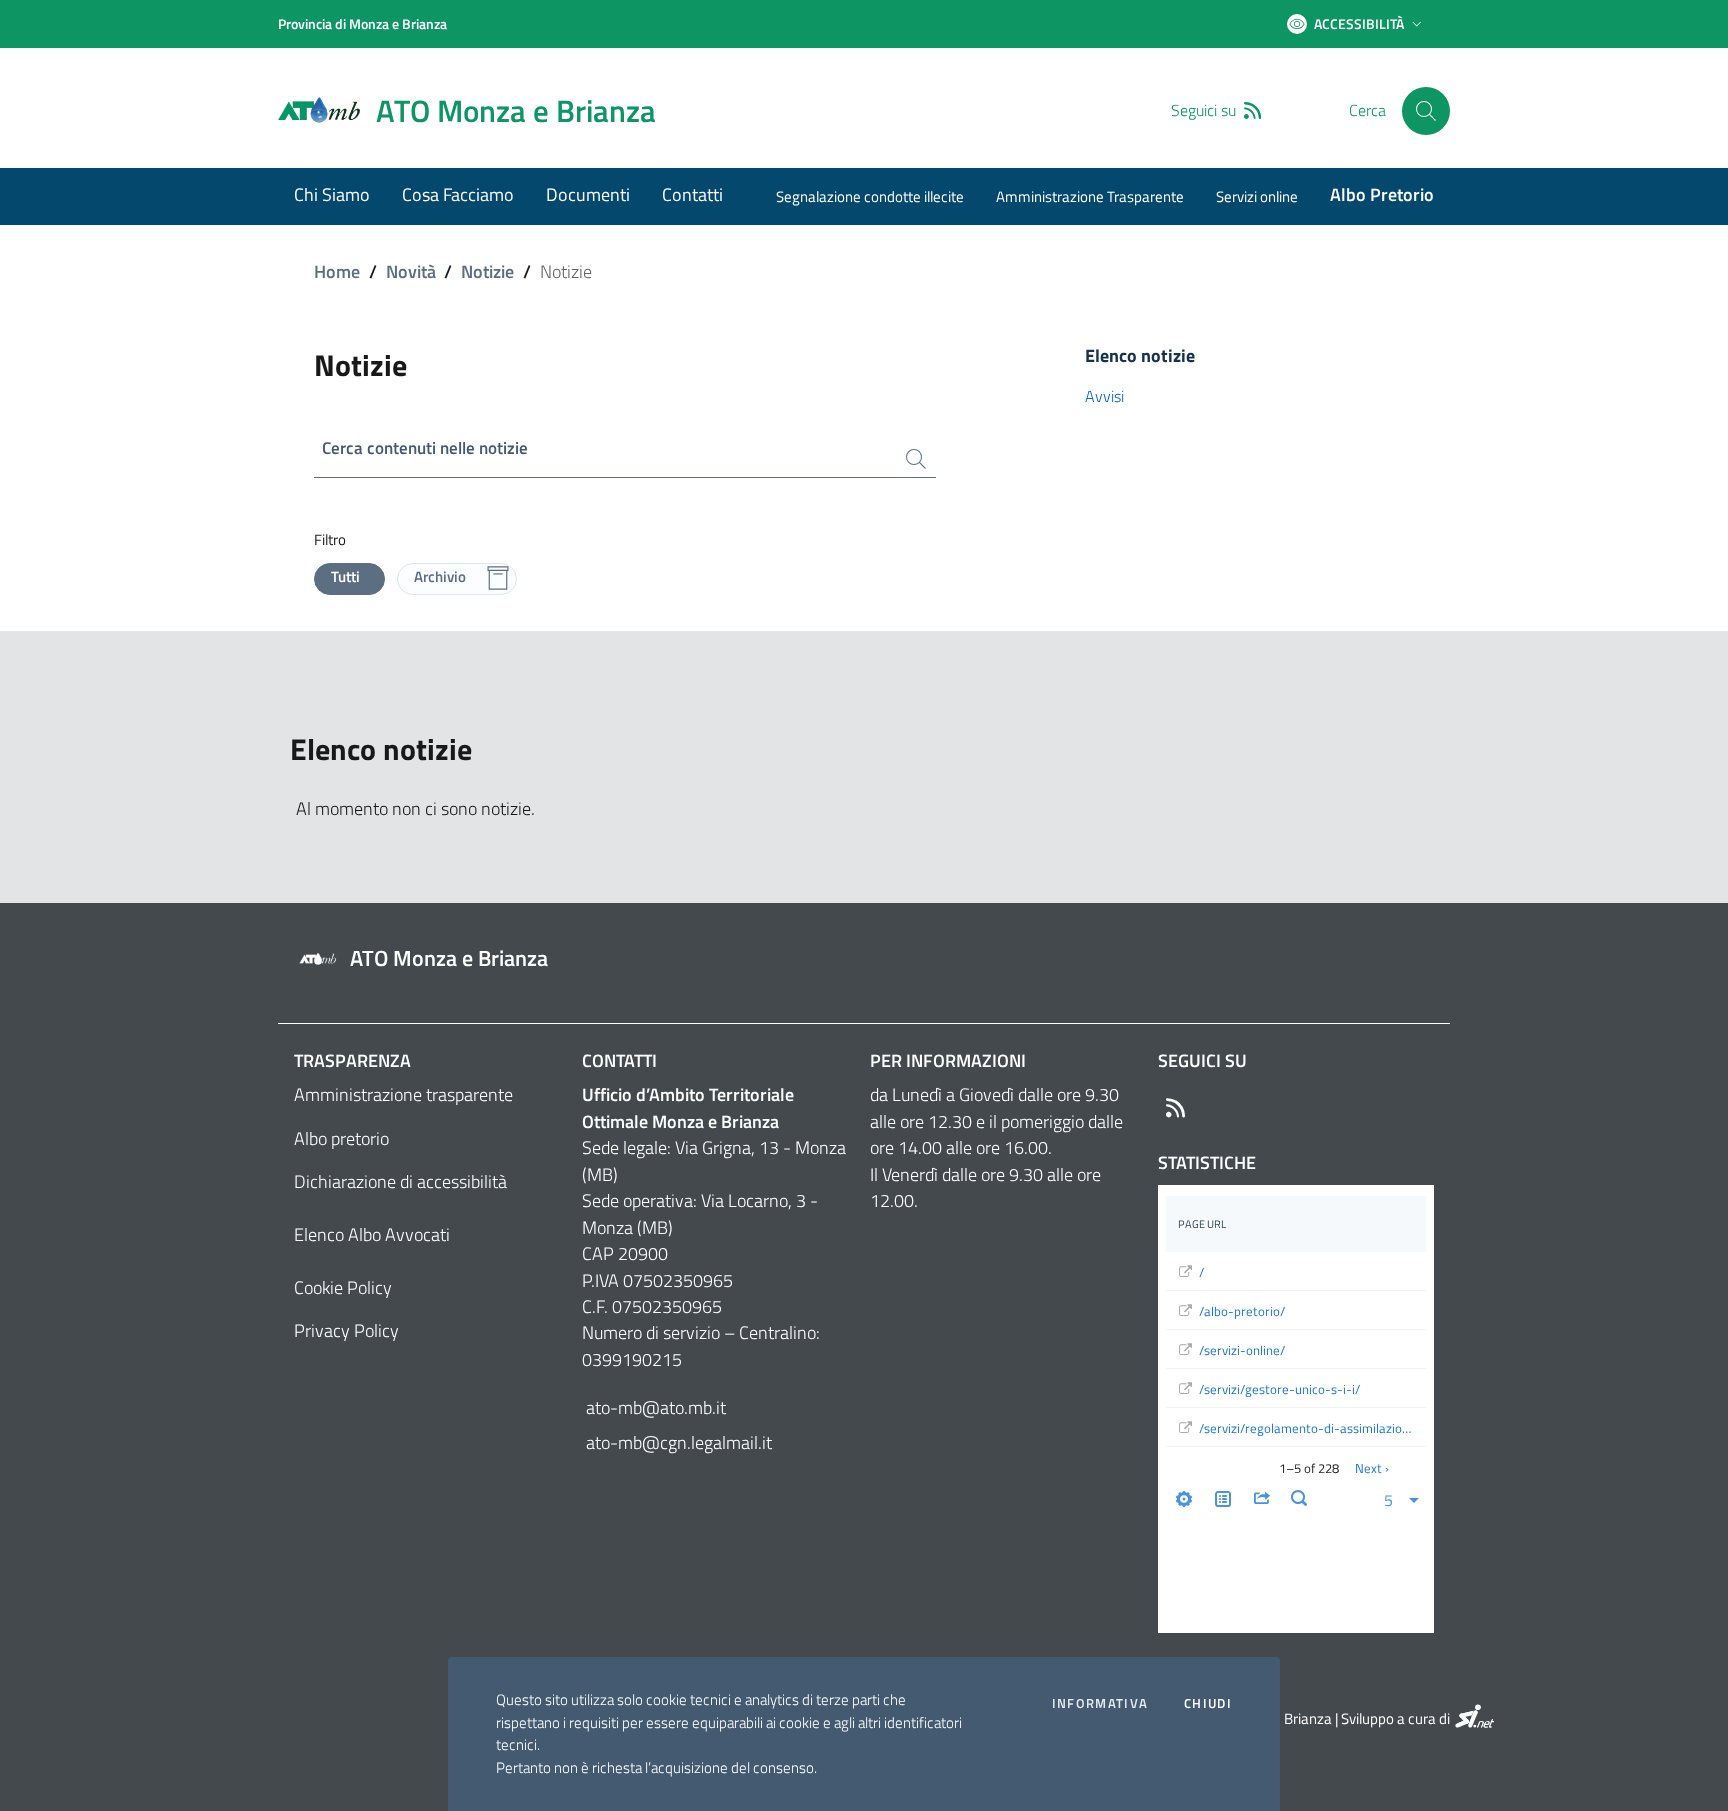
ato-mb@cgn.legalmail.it (677, 1442)
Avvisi (1104, 396)
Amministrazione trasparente (403, 1094)
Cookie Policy (343, 1287)
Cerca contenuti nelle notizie (425, 448)
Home (337, 271)
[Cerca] (1426, 111)
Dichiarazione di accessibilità (400, 1181)
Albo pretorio (341, 1138)
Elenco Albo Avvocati (372, 1234)
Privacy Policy (346, 1330)
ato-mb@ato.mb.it (654, 1407)
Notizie (487, 271)
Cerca (1367, 110)
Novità (411, 271)
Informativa (1100, 1703)
